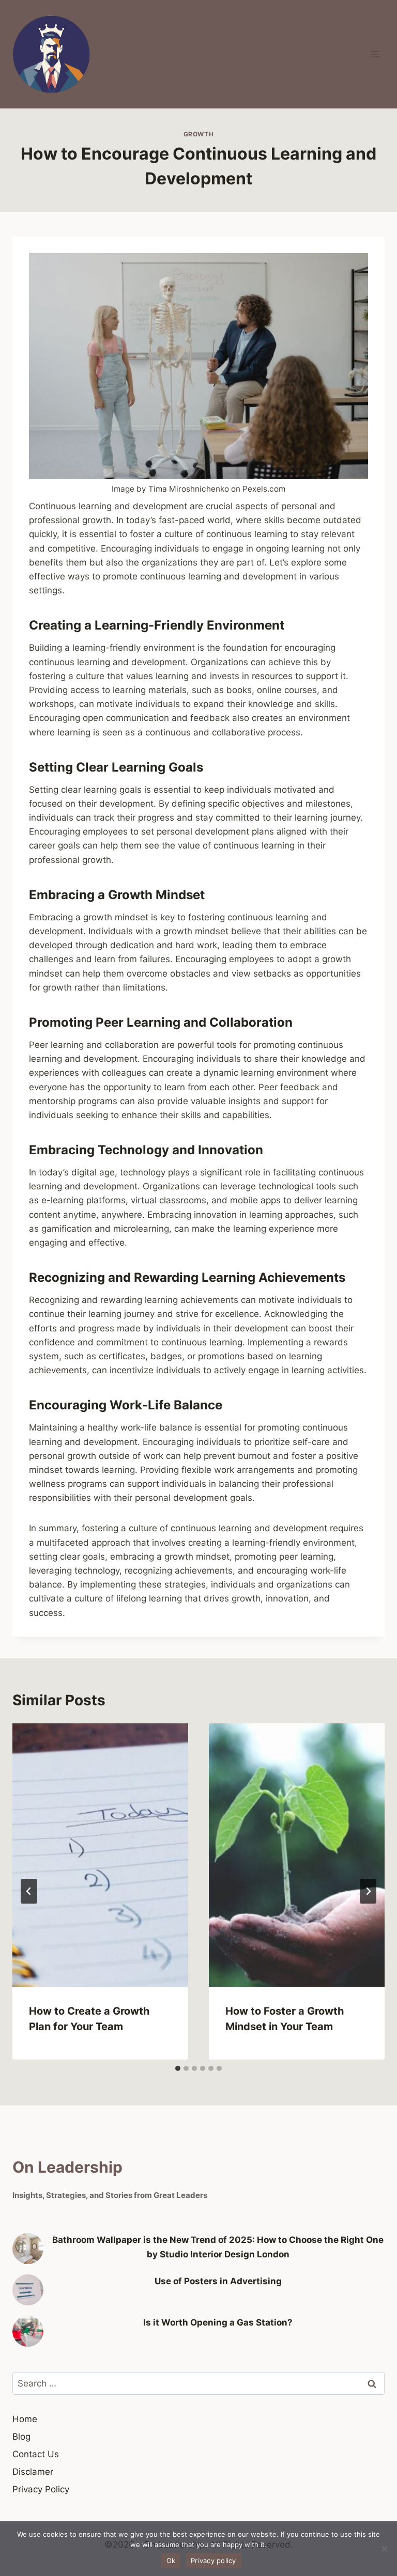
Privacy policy (213, 2561)
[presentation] (100, 1855)
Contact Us (36, 2454)
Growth (199, 134)
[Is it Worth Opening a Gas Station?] (28, 2331)
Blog (21, 2437)
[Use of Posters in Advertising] (28, 2290)
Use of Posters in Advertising (218, 2281)
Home (25, 2419)
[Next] (368, 1891)
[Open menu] (375, 54)
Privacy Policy (41, 2489)
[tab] (178, 2068)
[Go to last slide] (29, 1891)
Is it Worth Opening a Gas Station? (218, 2322)
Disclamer (33, 2472)
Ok (171, 2561)
